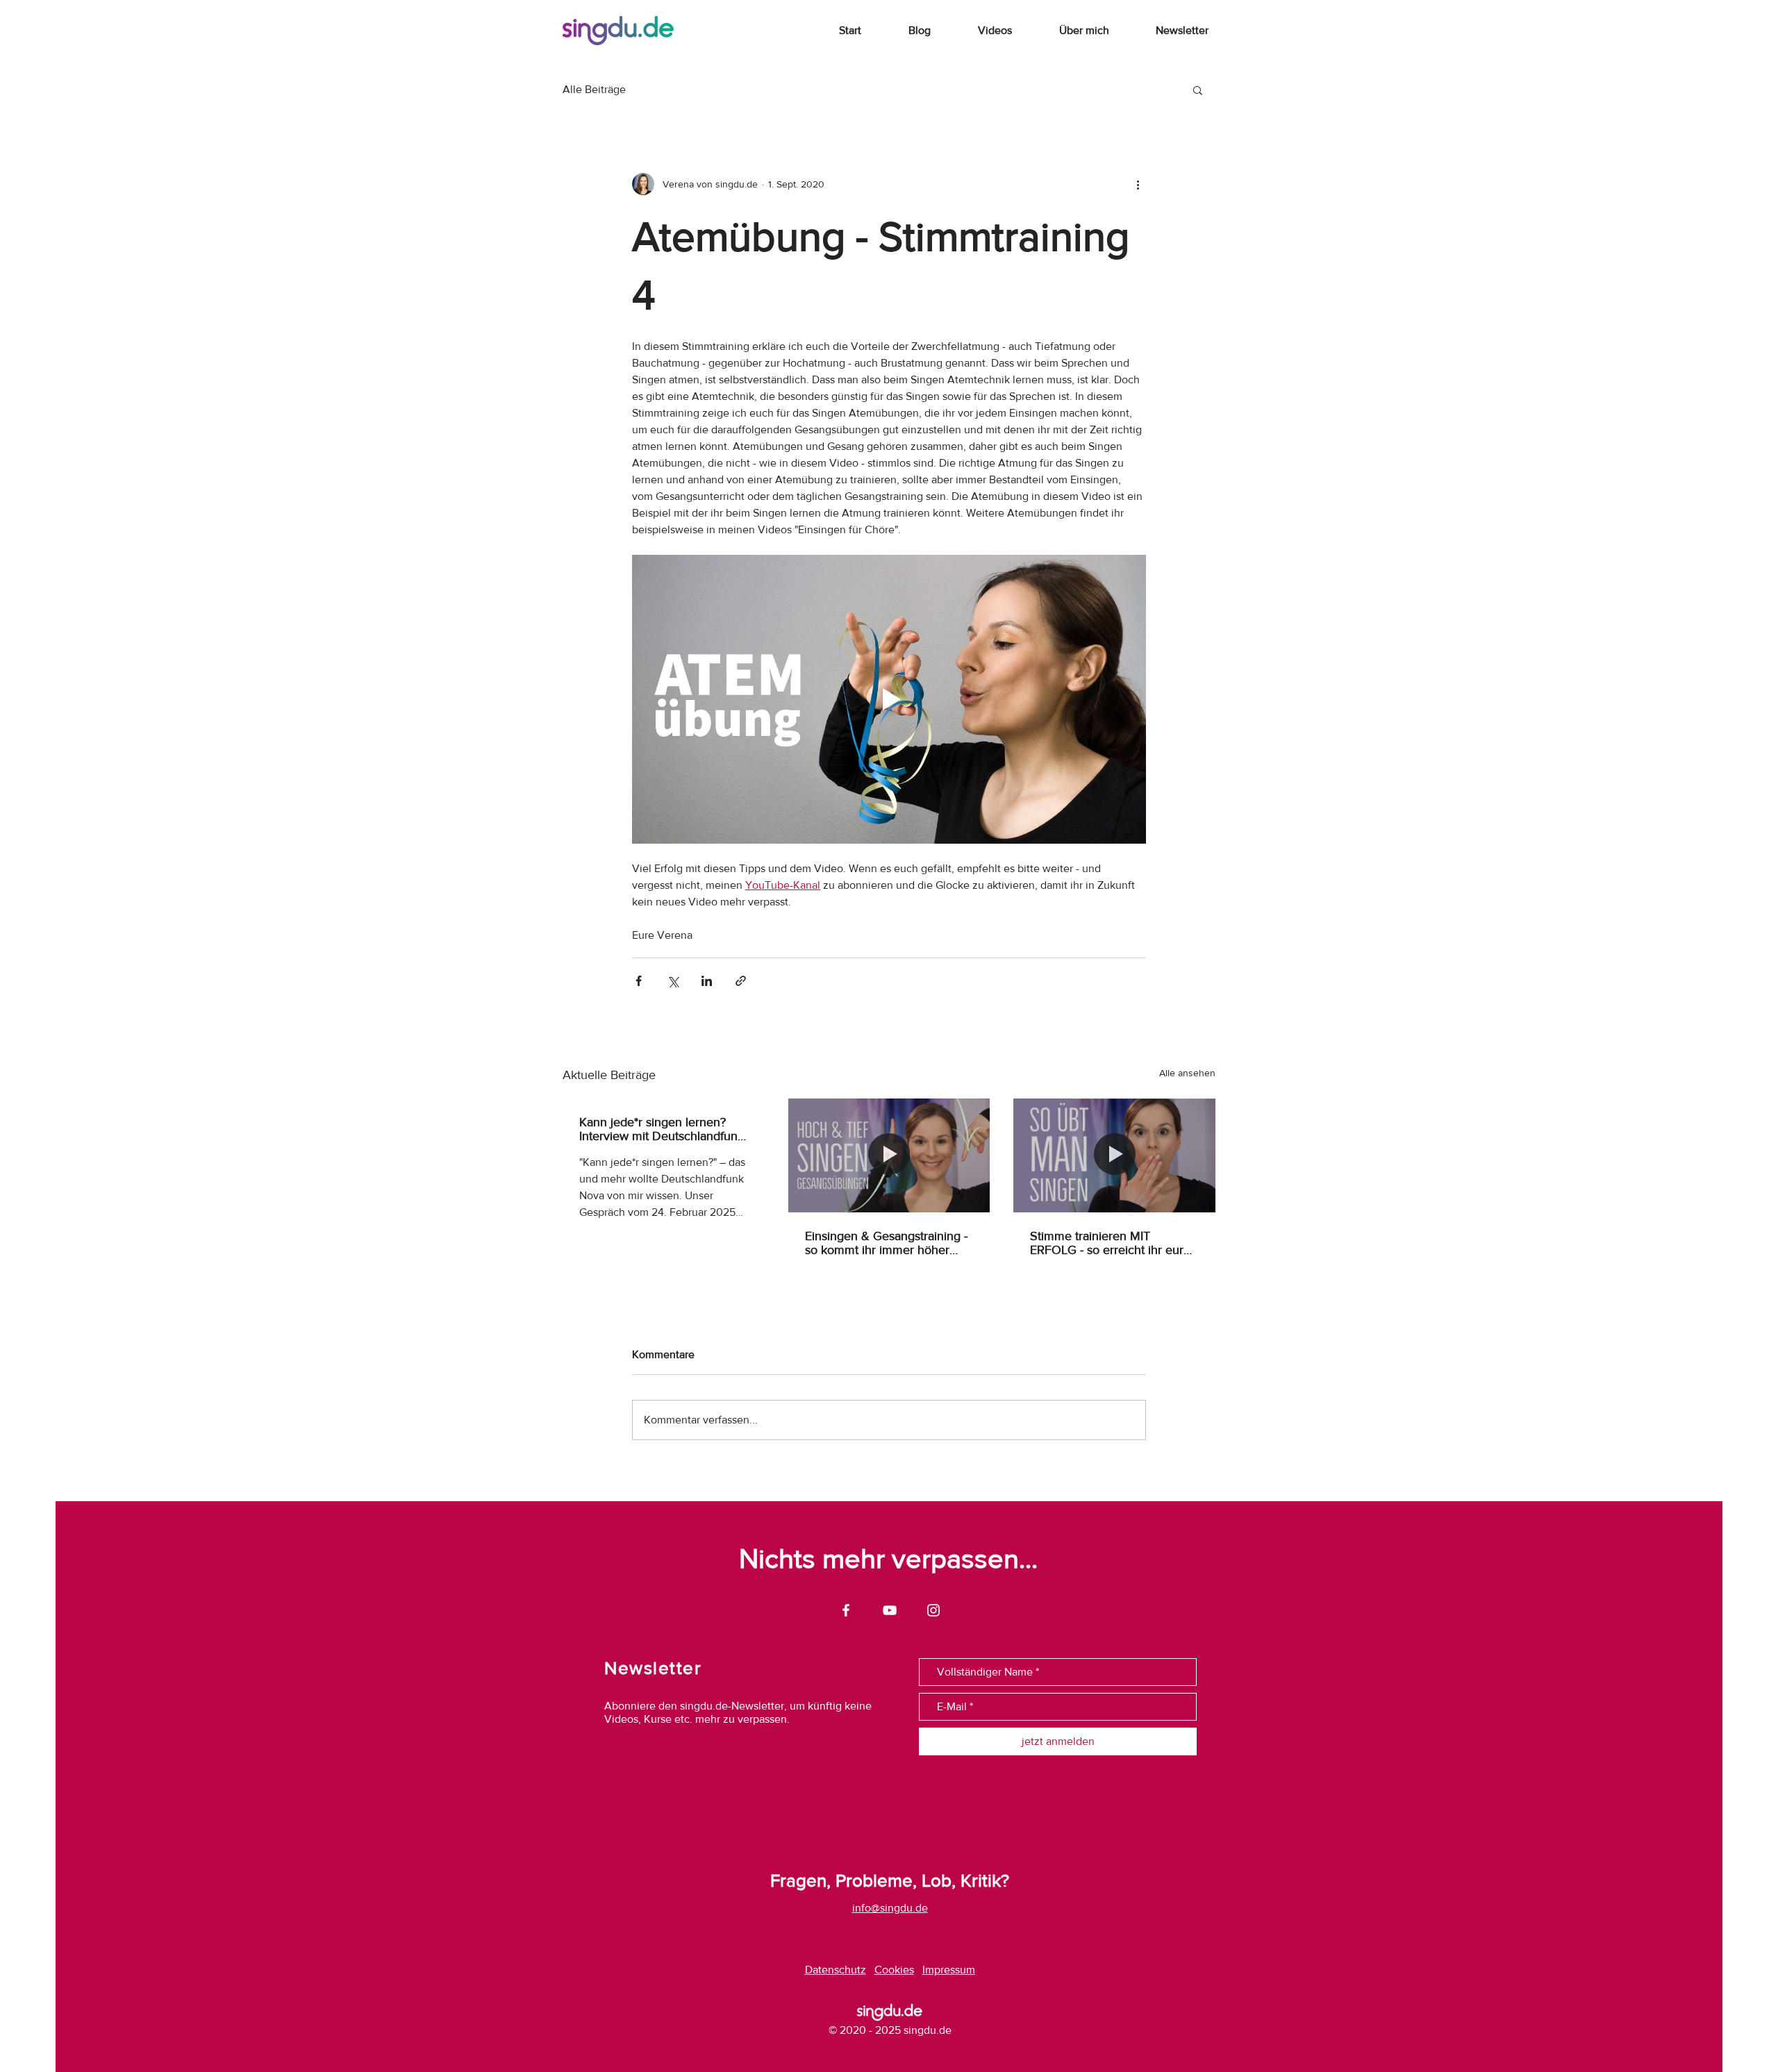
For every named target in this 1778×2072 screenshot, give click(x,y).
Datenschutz (836, 1970)
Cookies (894, 1970)
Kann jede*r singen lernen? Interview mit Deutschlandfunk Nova (662, 1129)
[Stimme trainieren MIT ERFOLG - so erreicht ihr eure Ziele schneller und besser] (1114, 1155)
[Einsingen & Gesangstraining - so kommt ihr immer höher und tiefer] (889, 1155)
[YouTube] (890, 1610)
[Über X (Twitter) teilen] (673, 981)
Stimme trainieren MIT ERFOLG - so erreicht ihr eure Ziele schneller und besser (1110, 1243)
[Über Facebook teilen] (639, 981)
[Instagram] (933, 1610)
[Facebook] (846, 1610)
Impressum (949, 1970)
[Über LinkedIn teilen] (707, 981)
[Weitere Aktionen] (1138, 184)
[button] (1198, 90)
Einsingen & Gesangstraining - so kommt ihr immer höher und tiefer (886, 1243)
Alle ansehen (1187, 1073)
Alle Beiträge (594, 89)
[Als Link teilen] (741, 981)
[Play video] (889, 699)
